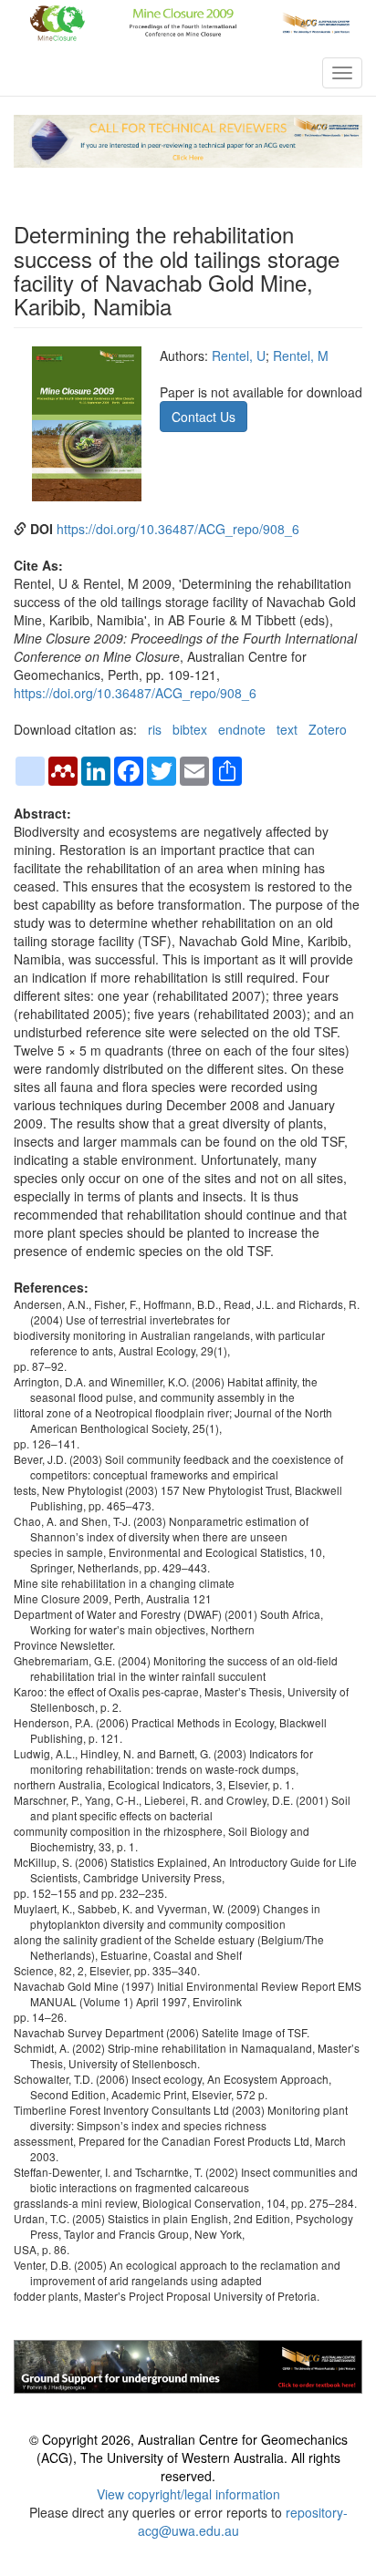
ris (155, 729)
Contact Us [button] (204, 417)
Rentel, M (301, 355)
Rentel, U (239, 355)
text (287, 729)
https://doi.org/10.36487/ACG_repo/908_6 (178, 529)
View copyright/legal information (188, 2494)
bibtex (190, 729)
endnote (242, 729)
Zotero (328, 729)
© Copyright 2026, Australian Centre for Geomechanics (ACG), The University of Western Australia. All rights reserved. (188, 2458)
